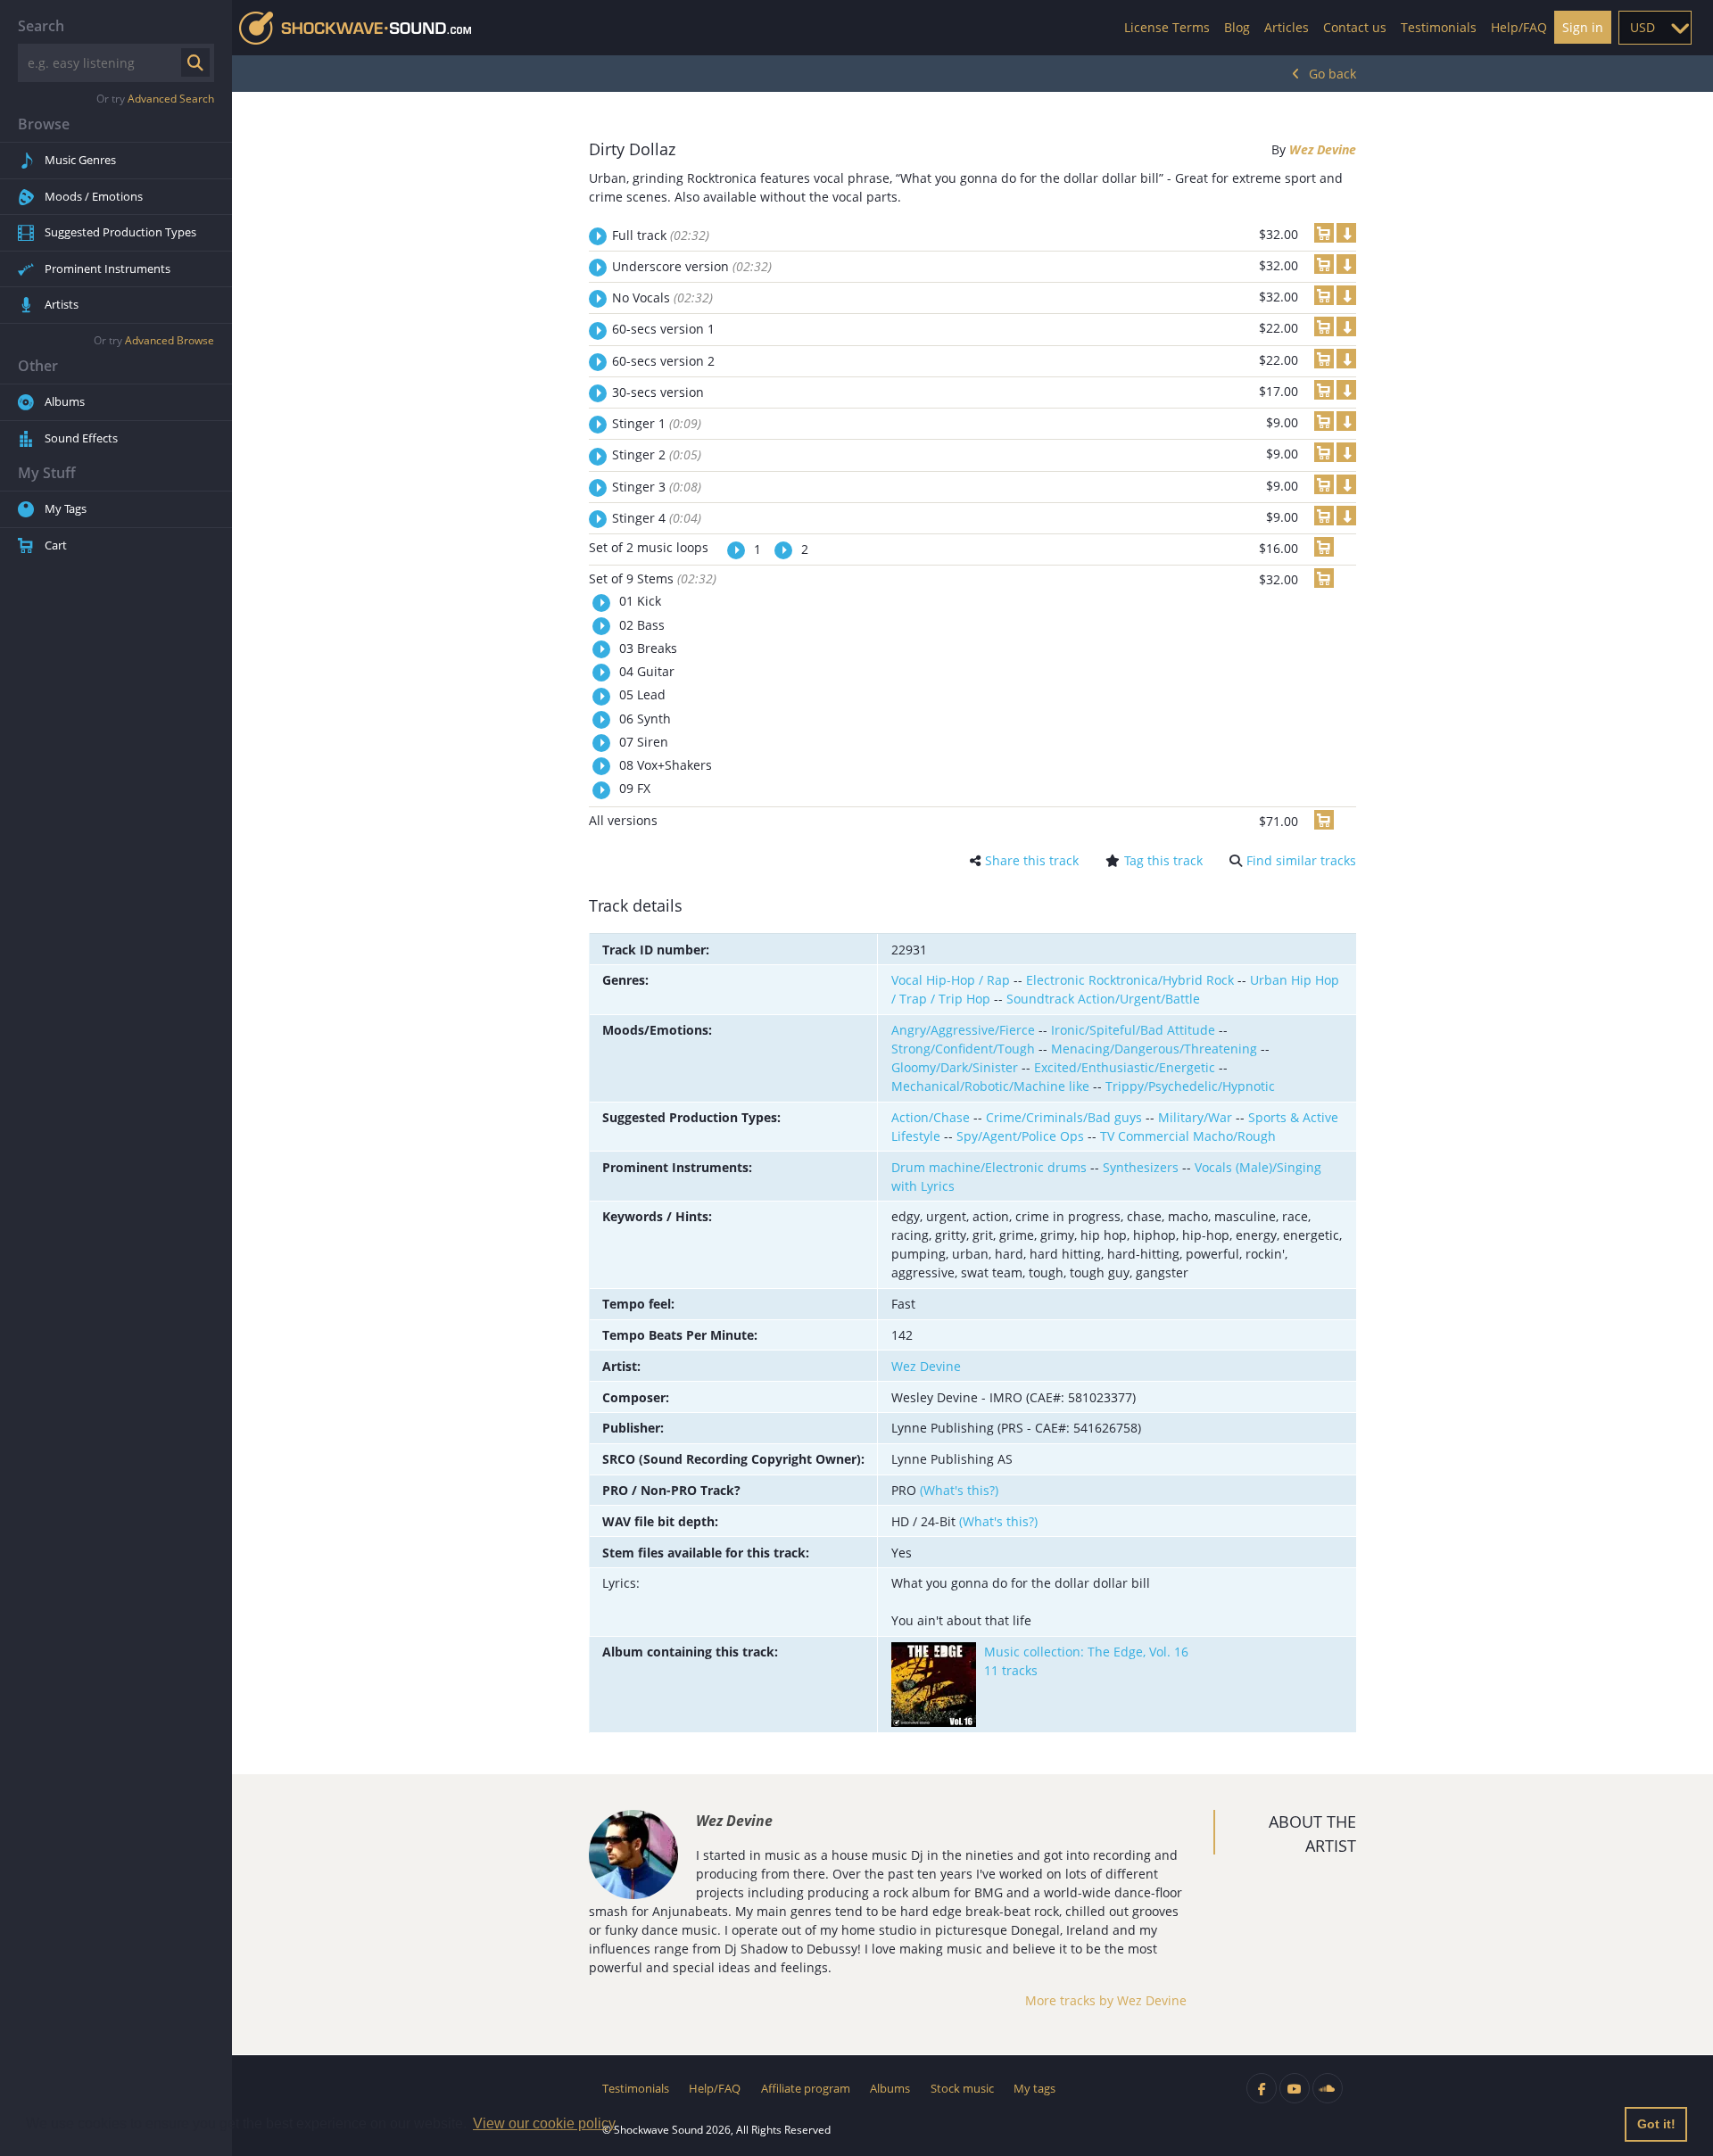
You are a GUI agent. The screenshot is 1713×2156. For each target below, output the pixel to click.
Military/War (1195, 1117)
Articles (1287, 27)
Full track (661, 235)
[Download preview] (1346, 233)
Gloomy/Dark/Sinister (955, 1067)
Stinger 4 (657, 518)
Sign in (1583, 27)
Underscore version (692, 266)
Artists (62, 304)
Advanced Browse (170, 340)
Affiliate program (806, 2088)
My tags (1034, 2088)
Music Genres (80, 160)
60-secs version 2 (663, 361)
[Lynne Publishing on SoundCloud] (1328, 2088)
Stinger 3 (657, 487)
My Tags (66, 508)
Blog (1237, 27)
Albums (65, 401)
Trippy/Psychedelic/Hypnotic (1190, 1086)
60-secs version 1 (663, 329)
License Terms (1167, 27)
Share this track (1032, 860)
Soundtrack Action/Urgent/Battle (1103, 999)
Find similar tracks (1301, 860)
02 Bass (640, 625)
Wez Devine (1323, 149)
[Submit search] (195, 62)
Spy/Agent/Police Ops (1020, 1136)
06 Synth (643, 719)
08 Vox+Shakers (664, 765)
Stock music (962, 2088)
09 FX (633, 788)
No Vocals (662, 297)
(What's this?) (959, 1490)
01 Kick (638, 601)
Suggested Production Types (120, 232)
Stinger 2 (657, 454)
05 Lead (641, 694)
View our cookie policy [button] (544, 2123)
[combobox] (1655, 28)
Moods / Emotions (94, 196)
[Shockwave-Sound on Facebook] (1262, 2088)
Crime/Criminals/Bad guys (1064, 1117)
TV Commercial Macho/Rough (1188, 1136)
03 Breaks (646, 648)
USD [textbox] (1643, 27)
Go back (1332, 74)
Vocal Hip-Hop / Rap (951, 980)
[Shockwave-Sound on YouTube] (1295, 2088)
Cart (56, 545)
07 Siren (642, 742)
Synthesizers (1141, 1167)
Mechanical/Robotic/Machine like (990, 1086)
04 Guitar (645, 671)
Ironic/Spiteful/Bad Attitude (1133, 1030)
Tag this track (1163, 860)
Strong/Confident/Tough (963, 1049)
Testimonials (1439, 27)
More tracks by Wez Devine (1106, 2000)
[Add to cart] (1324, 233)
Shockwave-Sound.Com (355, 28)
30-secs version (658, 392)
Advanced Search (171, 99)
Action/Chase (931, 1117)
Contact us (1355, 27)
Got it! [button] (1656, 2124)
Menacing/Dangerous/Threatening (1154, 1049)
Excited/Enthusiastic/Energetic (1125, 1067)
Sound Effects (81, 438)
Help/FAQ (1519, 27)
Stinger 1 (657, 423)
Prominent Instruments (108, 268)
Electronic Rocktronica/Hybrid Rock (1130, 980)
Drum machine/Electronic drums (989, 1167)
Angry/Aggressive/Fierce (963, 1030)
